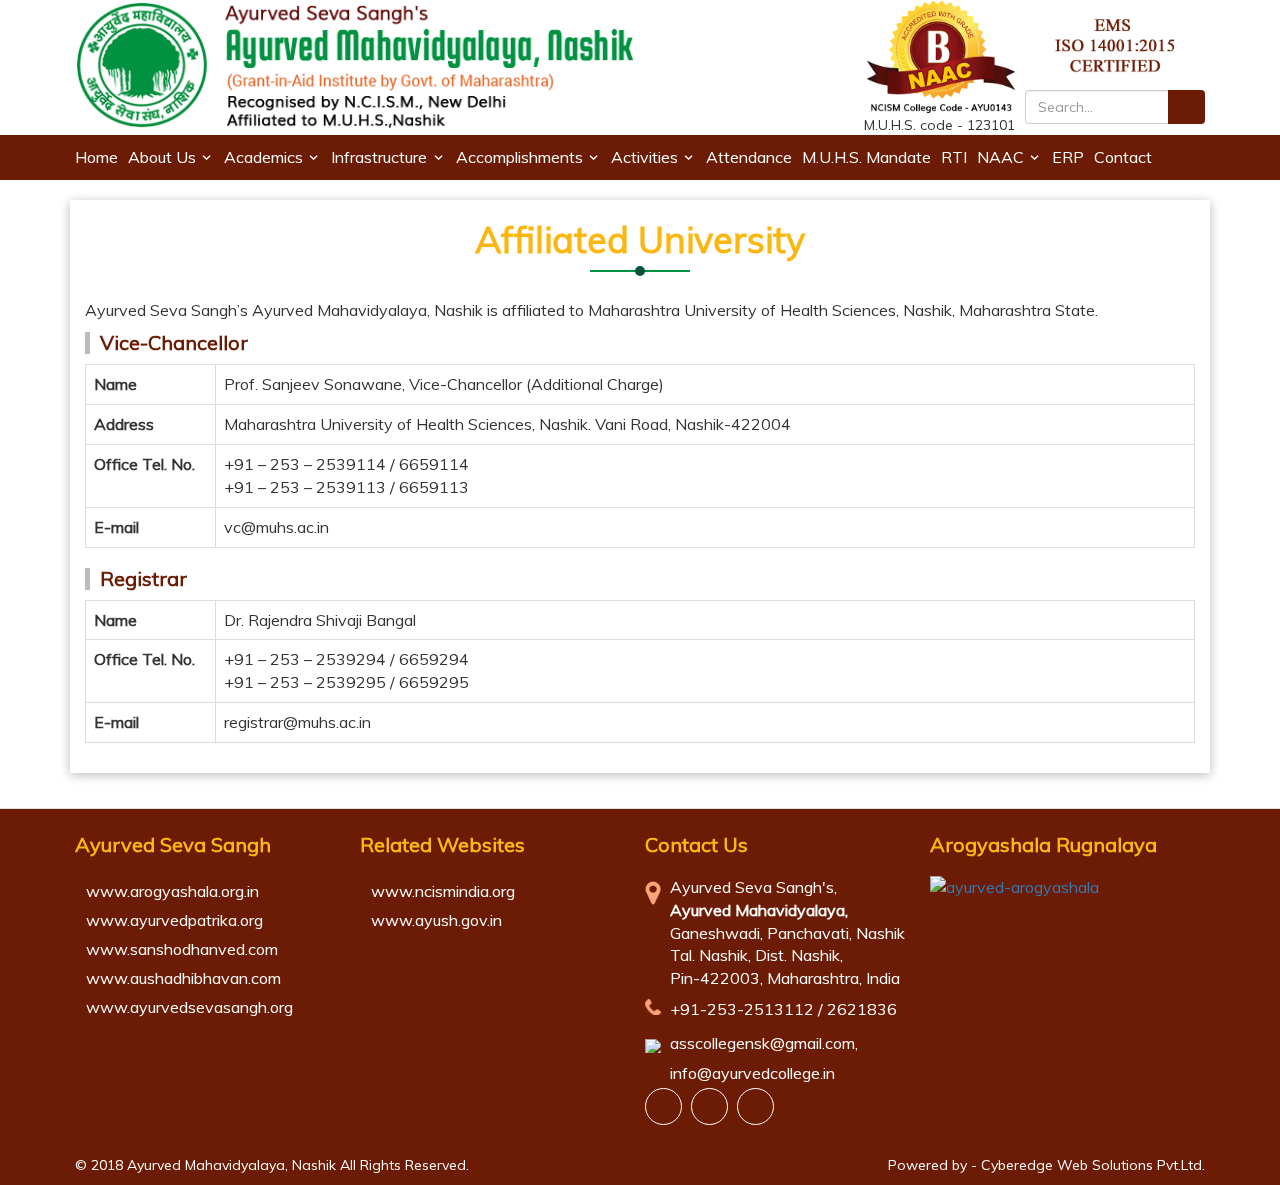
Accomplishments (519, 157)
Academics (263, 157)
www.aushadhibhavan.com (183, 978)
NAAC (1000, 157)
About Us (162, 157)
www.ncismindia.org (443, 891)
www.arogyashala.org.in (172, 891)
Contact (1123, 157)
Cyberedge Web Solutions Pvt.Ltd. (1093, 1165)
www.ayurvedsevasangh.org (189, 1007)
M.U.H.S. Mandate (866, 157)
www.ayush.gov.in (436, 920)
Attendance (749, 157)
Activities (644, 157)
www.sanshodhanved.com (182, 949)
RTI (954, 157)
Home (96, 157)
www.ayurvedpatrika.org (174, 920)
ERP (1068, 157)
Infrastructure (379, 157)
